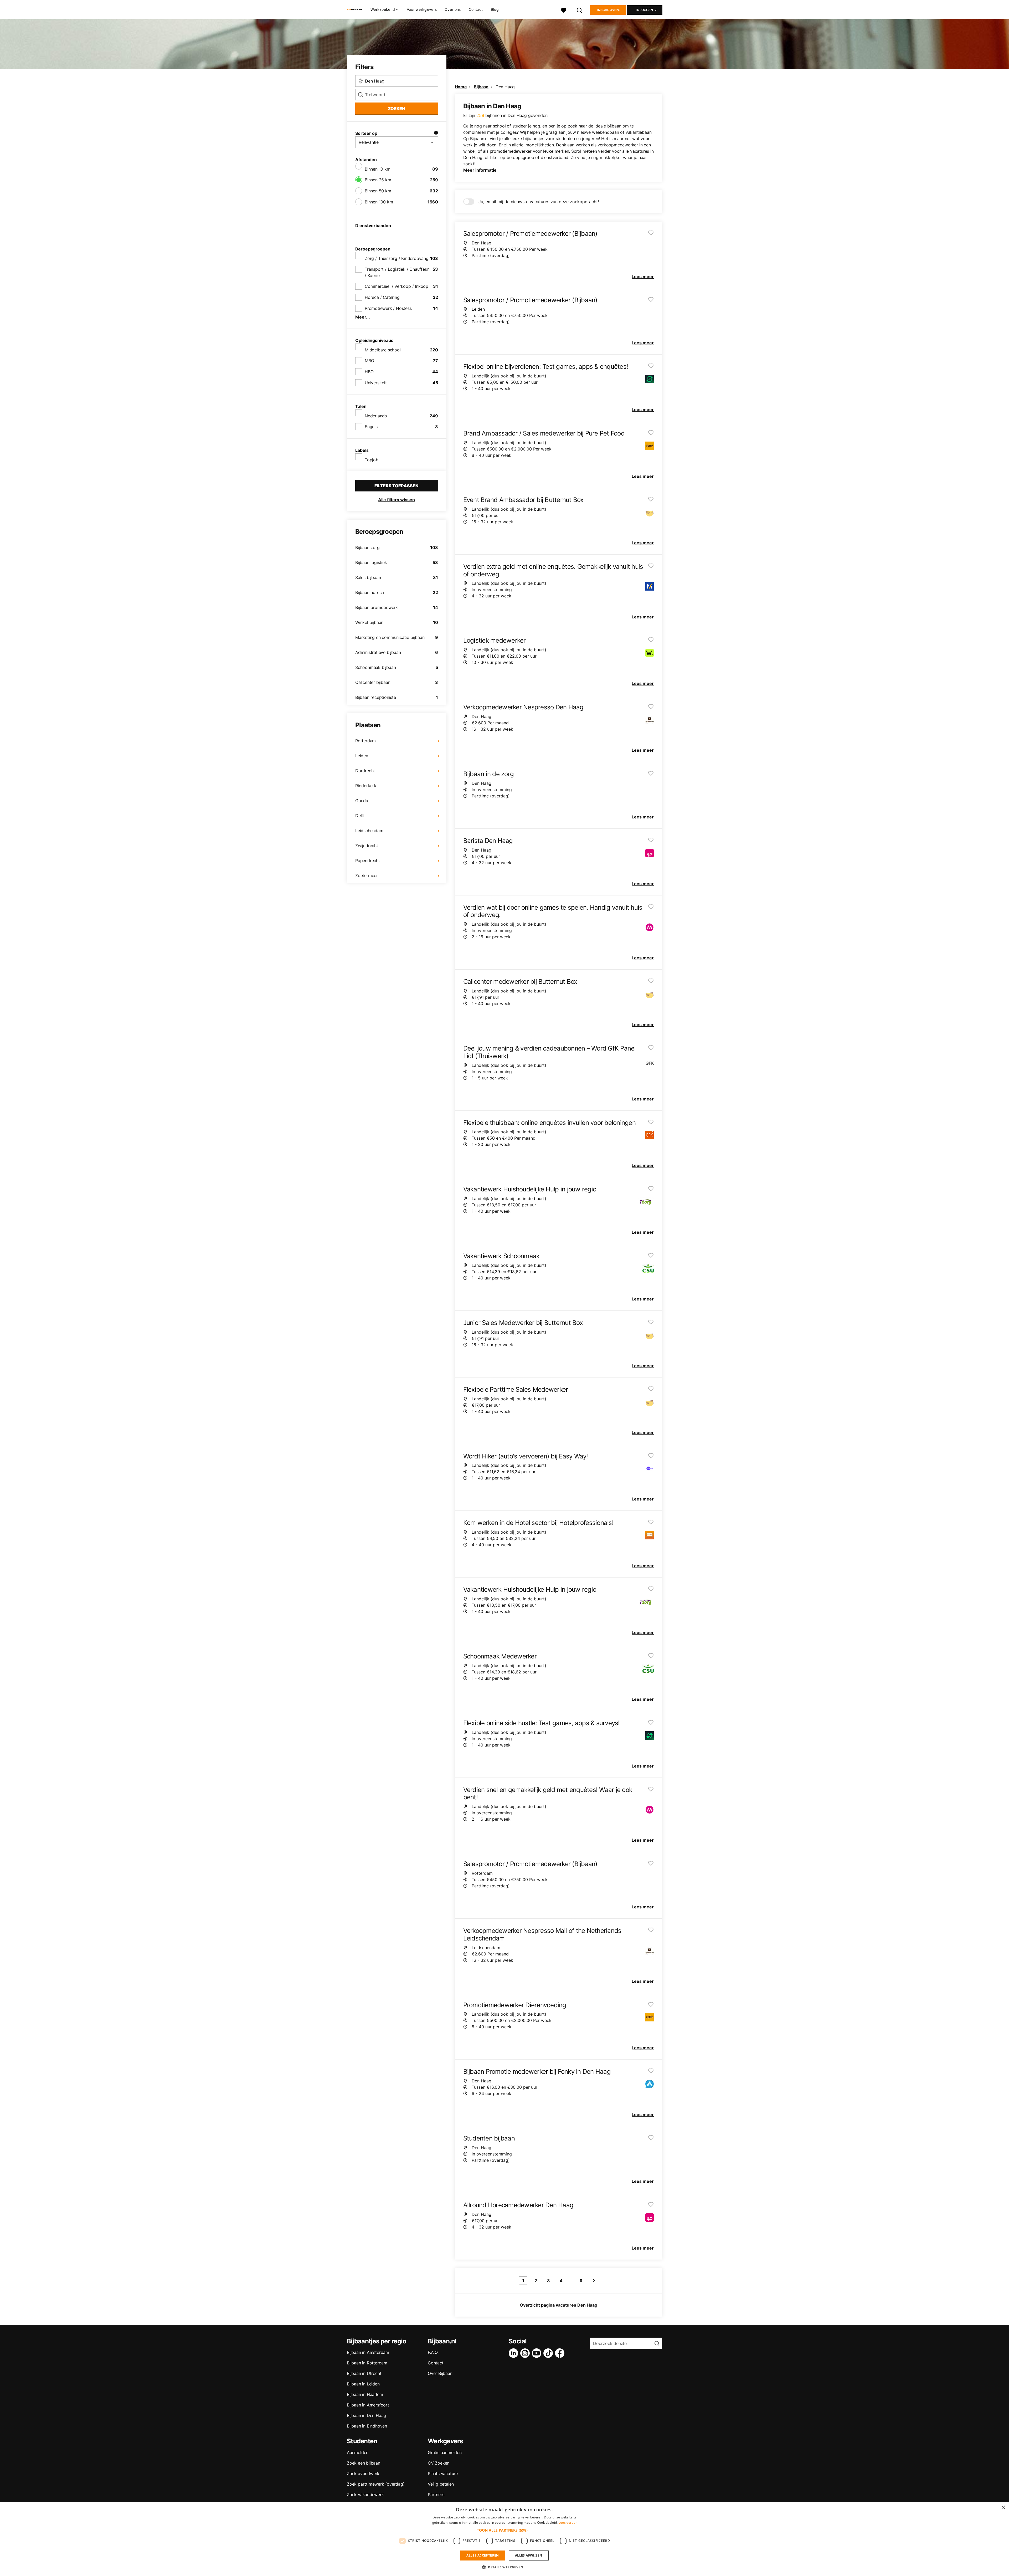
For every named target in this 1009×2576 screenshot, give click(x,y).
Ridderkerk (366, 786)
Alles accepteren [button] (483, 2555)
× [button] (1003, 2508)
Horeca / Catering (382, 297)
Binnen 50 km (378, 191)
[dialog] (504, 2539)
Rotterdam (365, 741)
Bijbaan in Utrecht (364, 2373)
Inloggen (645, 10)
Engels (371, 427)
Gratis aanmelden (445, 2452)
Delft (360, 816)
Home (461, 87)
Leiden (362, 756)
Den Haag (505, 87)
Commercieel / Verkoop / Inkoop (397, 286)
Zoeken (397, 109)
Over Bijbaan (440, 2373)
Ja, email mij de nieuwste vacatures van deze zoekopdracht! (539, 202)
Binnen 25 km (378, 180)
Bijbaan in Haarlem (365, 2394)
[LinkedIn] (514, 2353)
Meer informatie (480, 170)
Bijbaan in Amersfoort (368, 2405)
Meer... (363, 317)
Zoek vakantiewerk (365, 2495)
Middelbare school (383, 350)
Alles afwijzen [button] (529, 2555)
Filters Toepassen (397, 486)
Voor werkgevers (422, 9)
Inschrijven (608, 10)
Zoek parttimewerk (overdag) (376, 2484)
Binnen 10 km (378, 169)
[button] (505, 2530)
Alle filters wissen (397, 500)
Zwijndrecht (367, 846)
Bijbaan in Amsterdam (368, 2352)
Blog (495, 9)
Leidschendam (369, 831)
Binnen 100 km (379, 202)
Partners (436, 2495)
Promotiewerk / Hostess (388, 308)
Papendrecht (368, 861)
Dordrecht (365, 771)
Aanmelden (358, 2452)
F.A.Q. (433, 2352)
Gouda (362, 801)
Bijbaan (481, 87)
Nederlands (376, 416)
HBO (369, 372)
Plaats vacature (443, 2473)
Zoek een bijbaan (364, 2463)
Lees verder (568, 2523)
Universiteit (376, 383)
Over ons (453, 9)
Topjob (372, 460)
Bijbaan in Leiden (363, 2384)
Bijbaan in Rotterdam (367, 2363)
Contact (476, 9)
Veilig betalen (441, 2484)
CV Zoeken (439, 2463)
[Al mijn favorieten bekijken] (564, 10)
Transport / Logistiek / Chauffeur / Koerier (397, 272)
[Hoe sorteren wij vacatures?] (436, 133)
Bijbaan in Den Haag (366, 2415)
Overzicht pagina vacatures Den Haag (558, 2305)
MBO (369, 361)
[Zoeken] (580, 10)
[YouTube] (538, 2353)
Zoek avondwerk (363, 2473)
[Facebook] (561, 2353)
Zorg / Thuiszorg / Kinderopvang (397, 258)
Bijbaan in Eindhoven (367, 2426)
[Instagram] (526, 2353)
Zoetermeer (367, 875)
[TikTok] (549, 2353)
